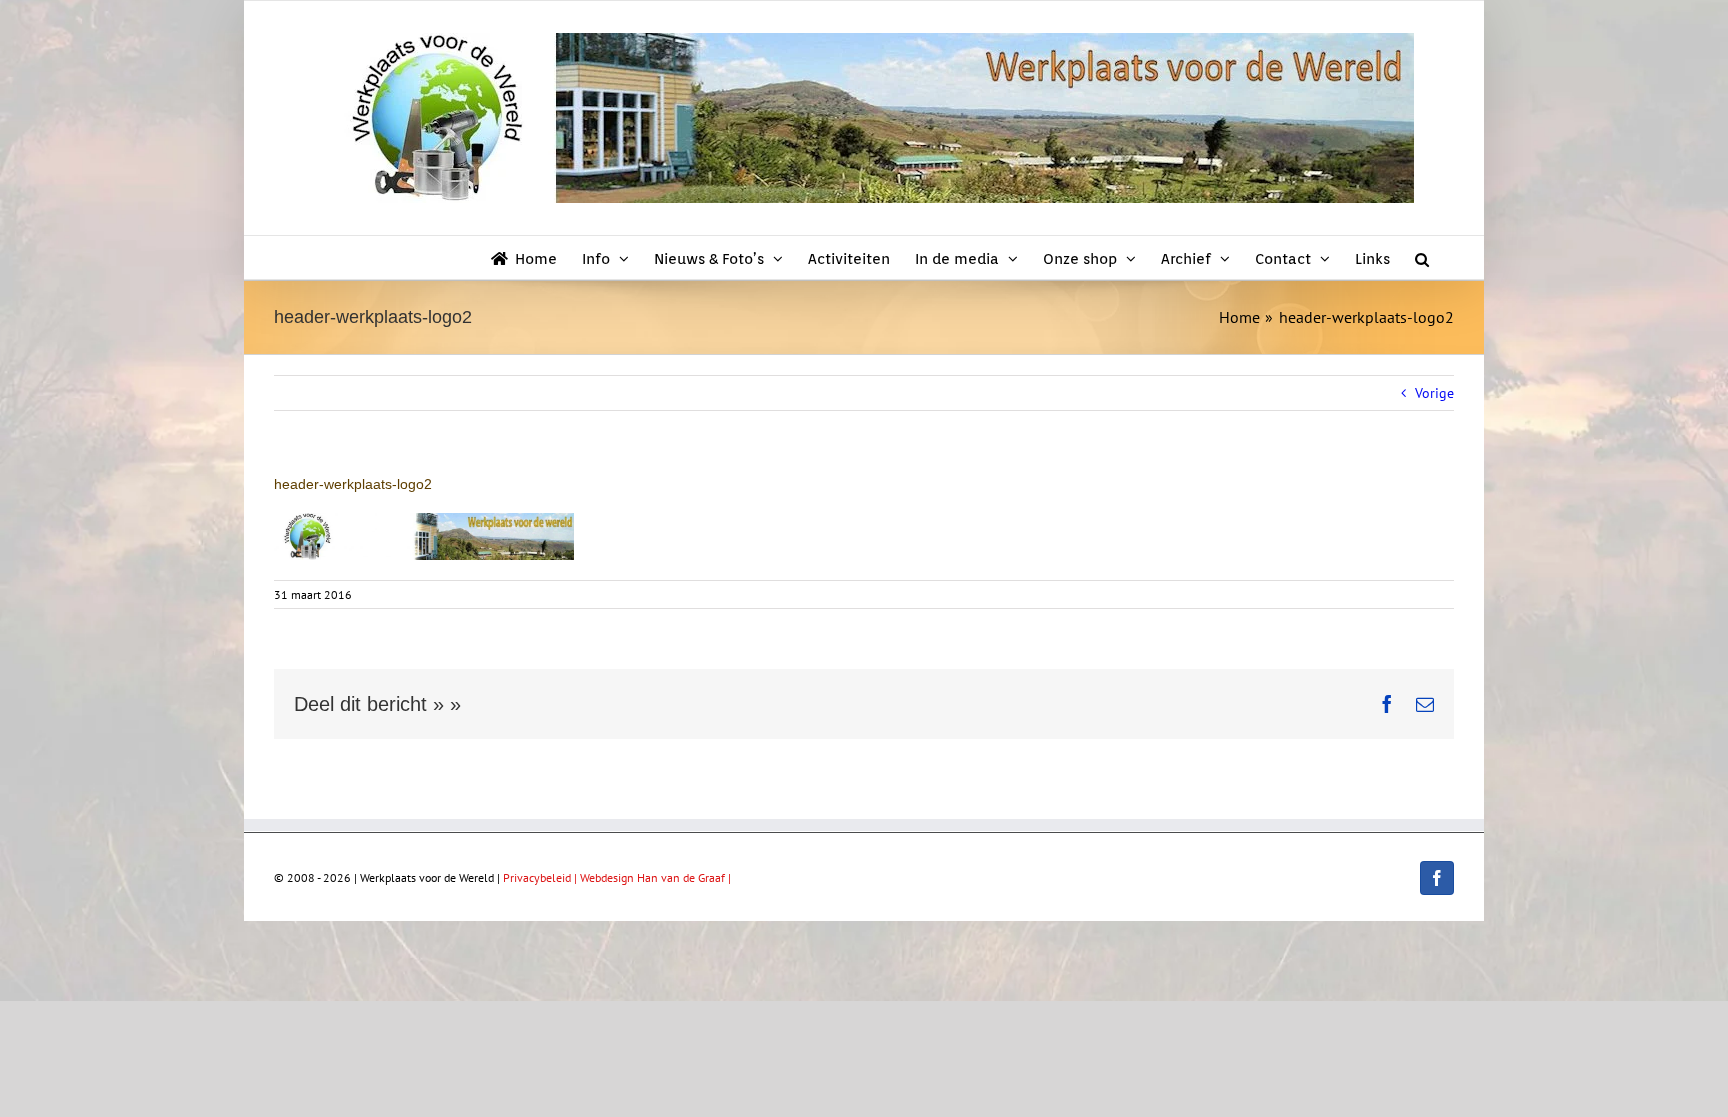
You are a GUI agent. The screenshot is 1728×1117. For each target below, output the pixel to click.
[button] (1422, 257)
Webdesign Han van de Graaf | (655, 877)
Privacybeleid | (541, 877)
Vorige (1434, 393)
